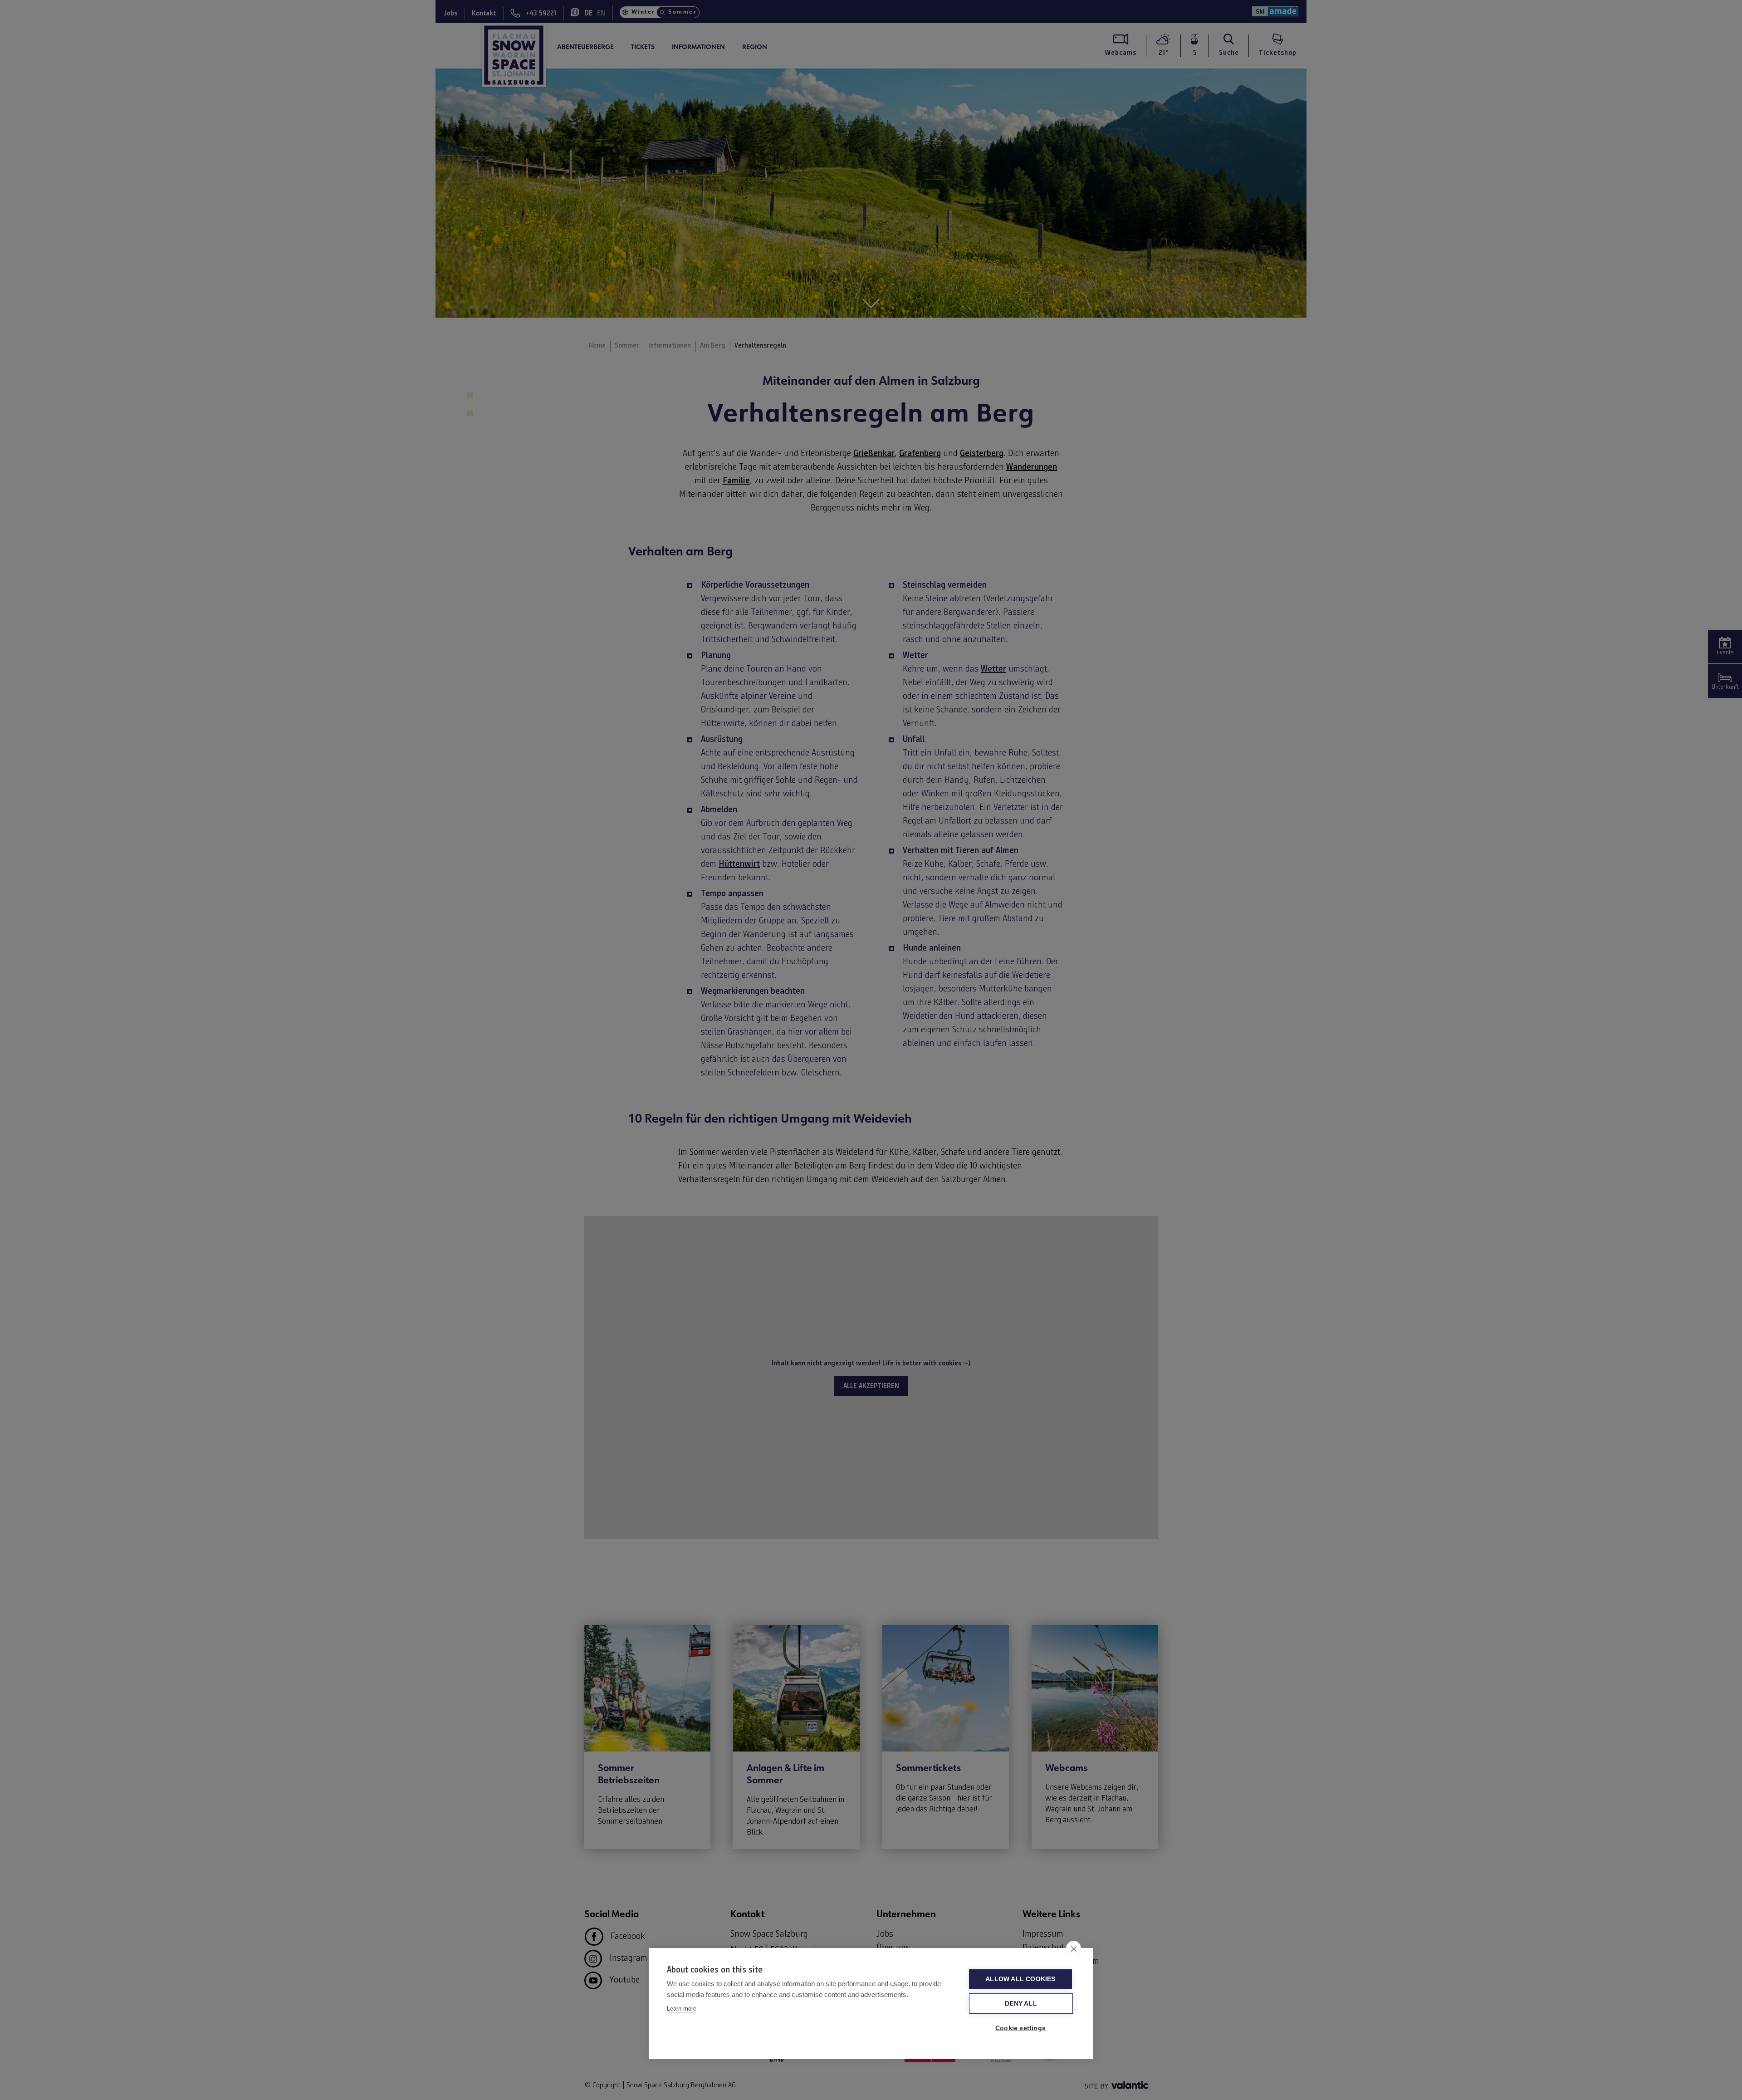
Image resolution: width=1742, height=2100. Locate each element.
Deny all (1021, 2004)
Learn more (682, 2009)
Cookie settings (1020, 2028)
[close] (1074, 1948)
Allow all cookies (1020, 1979)
